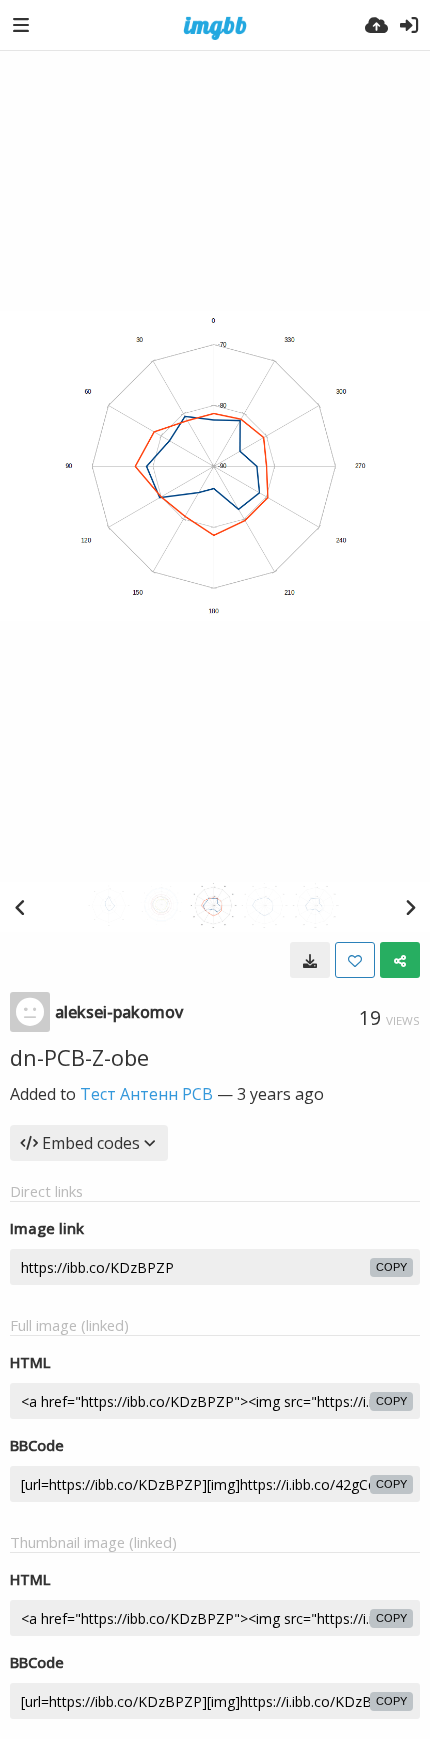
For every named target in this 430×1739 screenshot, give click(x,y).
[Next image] (410, 907)
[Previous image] (20, 907)
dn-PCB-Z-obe (79, 1057)
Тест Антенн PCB (146, 1094)
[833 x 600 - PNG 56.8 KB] (310, 960)
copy (391, 1267)
